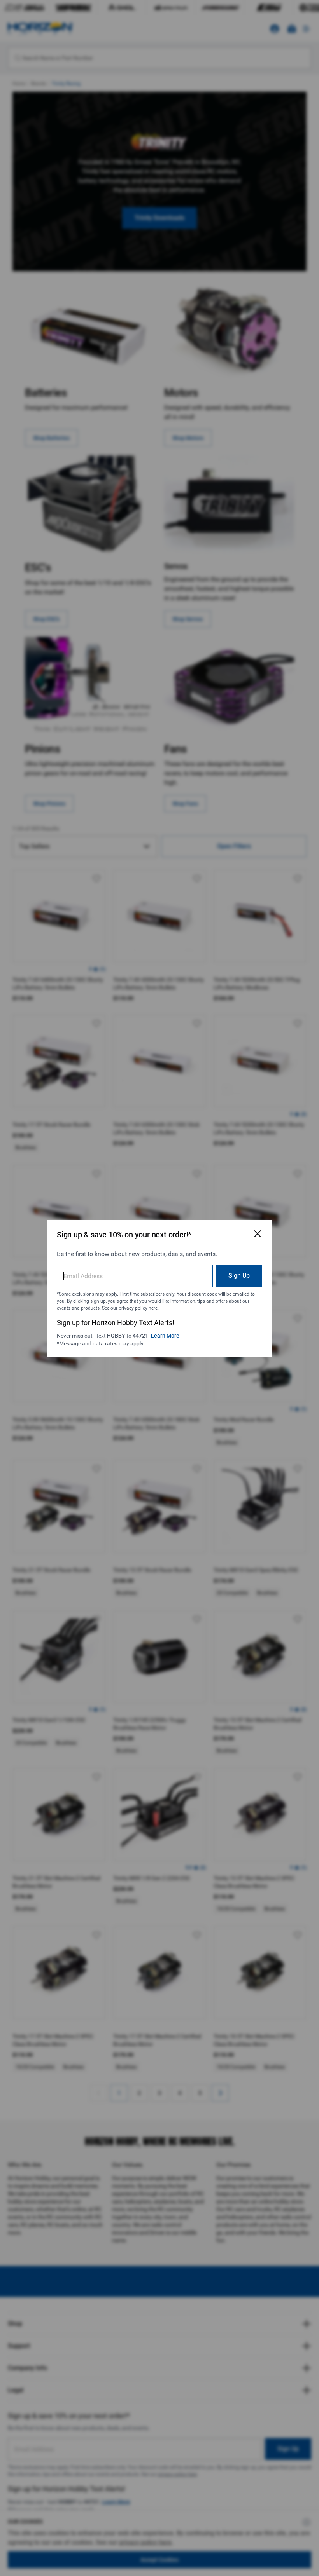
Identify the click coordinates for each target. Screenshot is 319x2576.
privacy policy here (138, 1308)
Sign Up (239, 1276)
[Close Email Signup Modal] (258, 1234)
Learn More (165, 1336)
